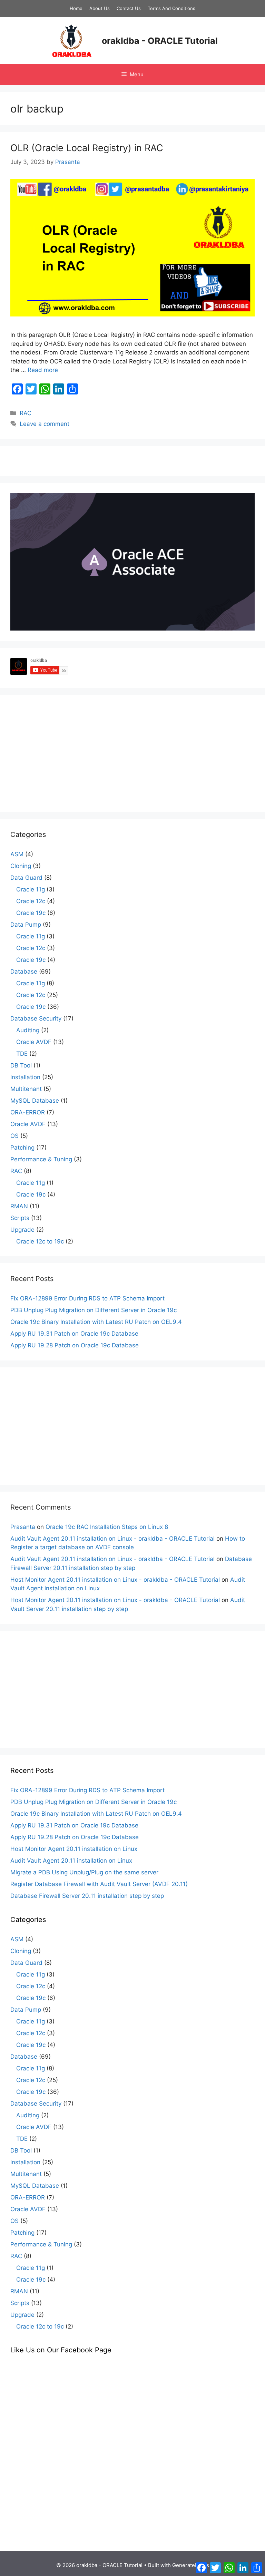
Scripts (20, 1218)
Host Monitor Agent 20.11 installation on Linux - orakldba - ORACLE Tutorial (115, 1580)
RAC (26, 413)
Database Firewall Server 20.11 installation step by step (87, 1896)
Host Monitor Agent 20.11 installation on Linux (74, 1849)
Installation (25, 1077)
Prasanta (23, 1527)
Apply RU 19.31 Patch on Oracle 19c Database (74, 1334)
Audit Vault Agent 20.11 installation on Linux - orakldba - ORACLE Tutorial (112, 1539)
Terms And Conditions (171, 8)
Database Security (36, 1018)
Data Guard (26, 878)
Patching (22, 1148)
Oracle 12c (31, 901)
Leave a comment (45, 424)
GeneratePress (191, 2565)
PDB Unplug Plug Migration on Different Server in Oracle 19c (94, 1310)
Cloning (21, 866)
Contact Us (129, 8)
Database (24, 972)
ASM (17, 854)
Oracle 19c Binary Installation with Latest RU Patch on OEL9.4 (96, 1322)
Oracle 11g (31, 889)
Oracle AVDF (34, 1042)
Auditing (28, 1030)
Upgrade (22, 1230)
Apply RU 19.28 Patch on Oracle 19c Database (75, 1345)
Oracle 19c (31, 913)
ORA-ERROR (28, 1112)
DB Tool (21, 1065)
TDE (22, 1054)
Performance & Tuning (41, 1159)
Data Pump (26, 925)
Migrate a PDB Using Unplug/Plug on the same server (84, 1872)
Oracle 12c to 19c (40, 1241)
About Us (100, 8)
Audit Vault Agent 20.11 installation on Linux (71, 1861)
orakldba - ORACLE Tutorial (160, 41)
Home (76, 8)
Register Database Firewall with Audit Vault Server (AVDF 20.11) (99, 1884)
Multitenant (26, 1089)
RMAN (19, 1206)
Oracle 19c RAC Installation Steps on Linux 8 (107, 1527)
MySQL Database (35, 1101)
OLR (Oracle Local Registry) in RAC (87, 148)
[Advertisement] (132, 753)
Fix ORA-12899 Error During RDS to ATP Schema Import (87, 1298)
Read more (43, 370)
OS (14, 1136)
